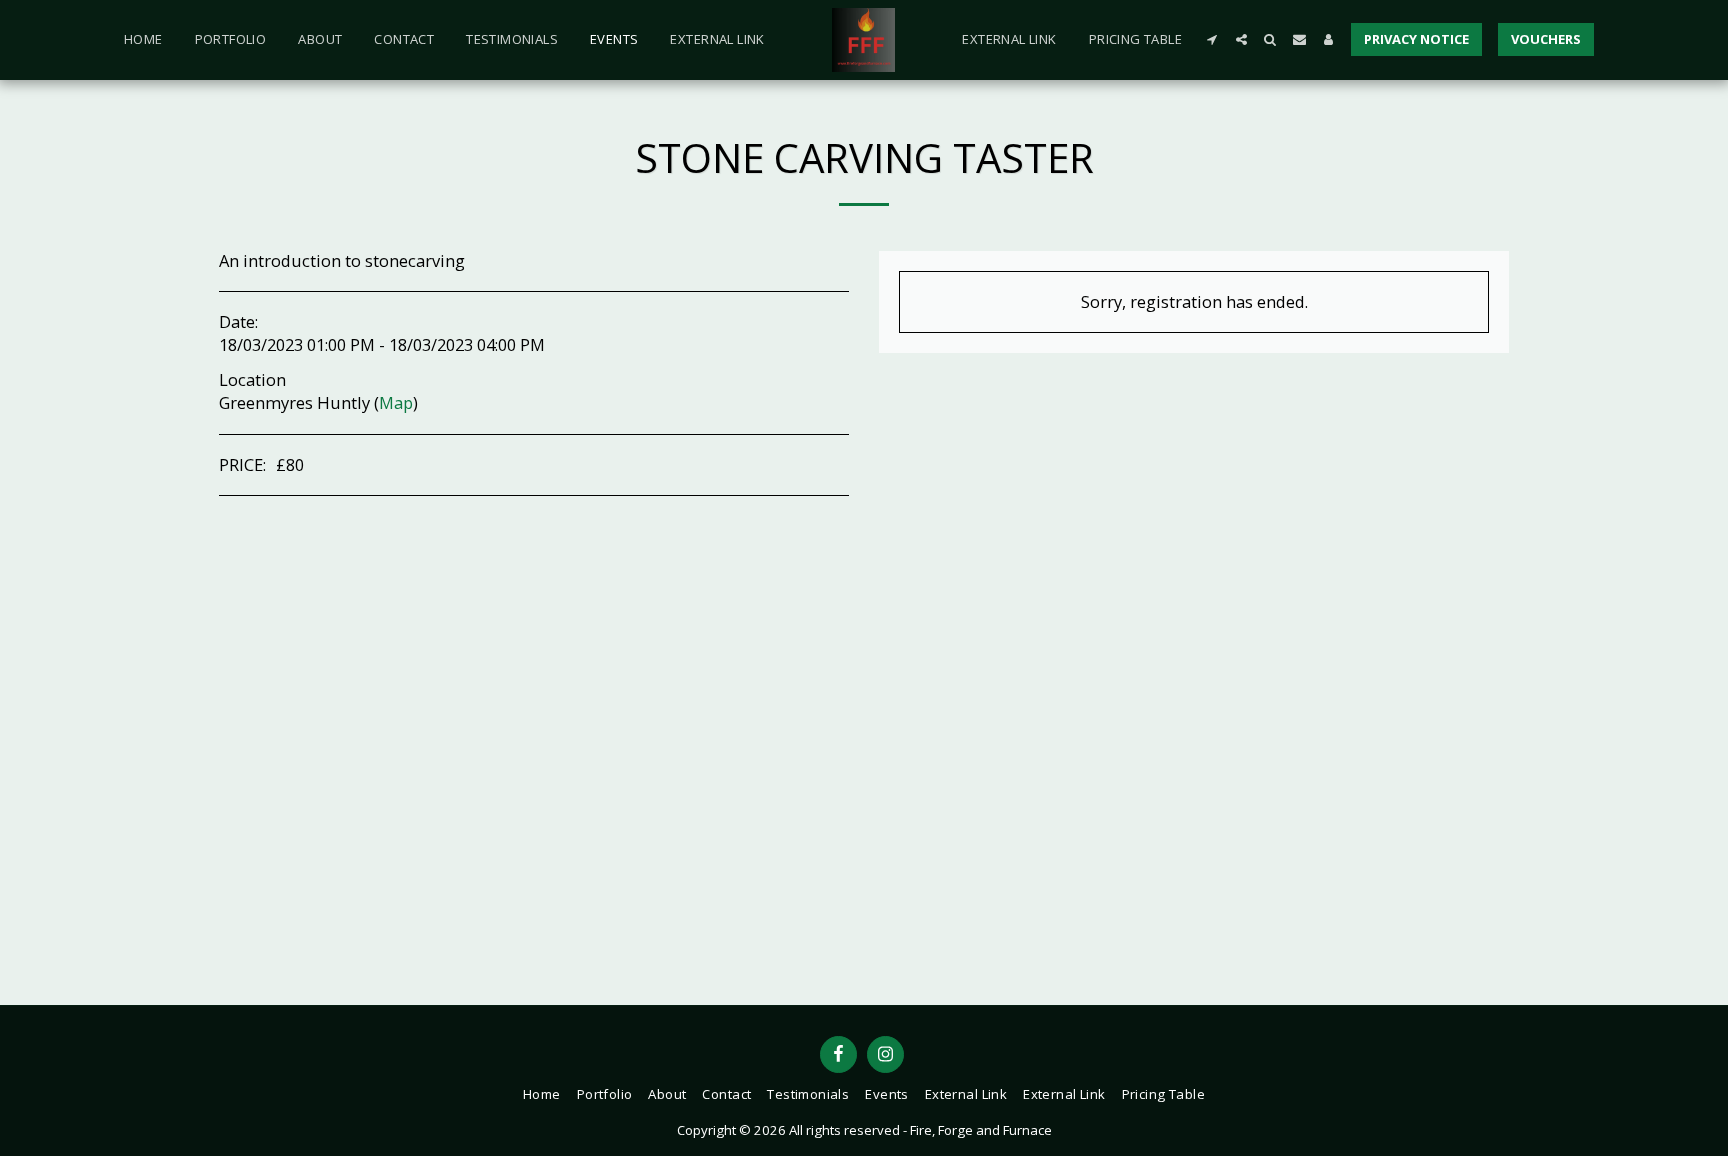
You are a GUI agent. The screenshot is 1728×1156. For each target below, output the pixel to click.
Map (396, 402)
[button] (1212, 39)
